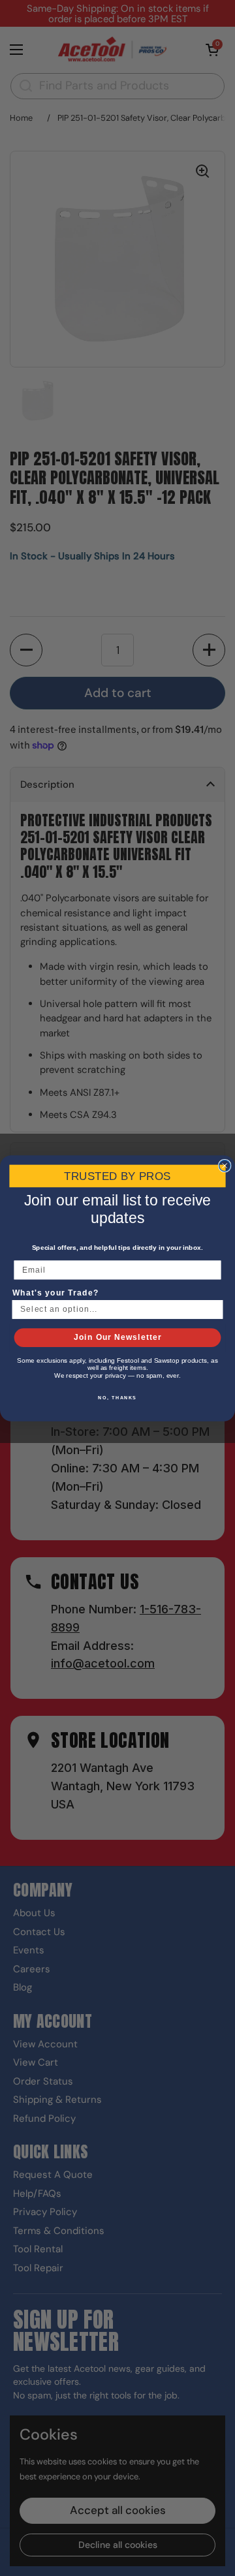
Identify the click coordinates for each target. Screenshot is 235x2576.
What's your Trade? (55, 1292)
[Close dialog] (225, 1165)
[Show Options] (213, 1309)
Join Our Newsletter (118, 1337)
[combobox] (115, 1309)
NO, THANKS (117, 1397)
